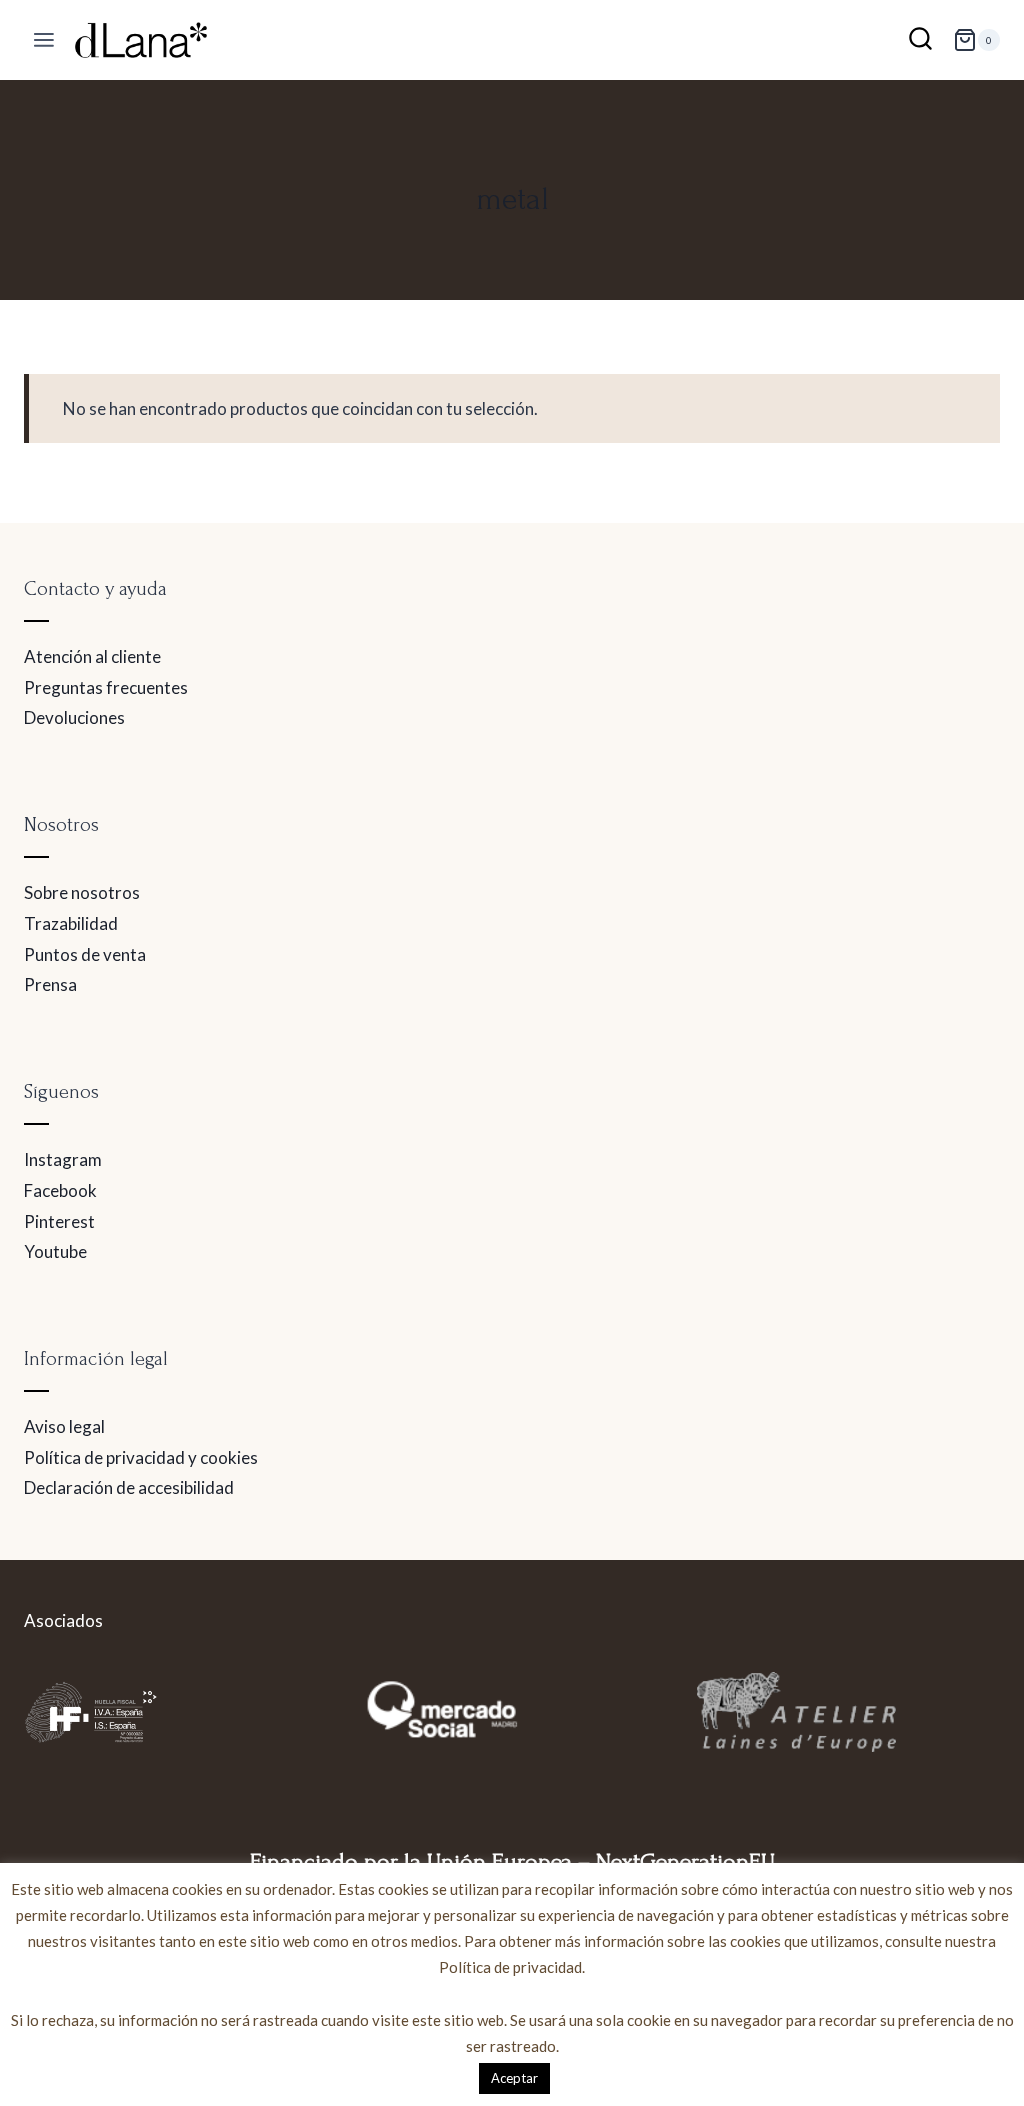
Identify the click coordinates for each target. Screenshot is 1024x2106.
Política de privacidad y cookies (141, 1457)
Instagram (63, 1159)
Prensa (50, 984)
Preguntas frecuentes (106, 687)
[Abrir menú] (44, 40)
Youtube (55, 1251)
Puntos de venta (85, 954)
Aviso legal (64, 1426)
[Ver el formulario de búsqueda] (920, 40)
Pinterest (59, 1221)
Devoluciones (74, 717)
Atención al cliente (92, 656)
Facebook (60, 1190)
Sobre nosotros (82, 892)
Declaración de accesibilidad (129, 1487)
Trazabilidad (71, 923)
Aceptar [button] (514, 2078)
